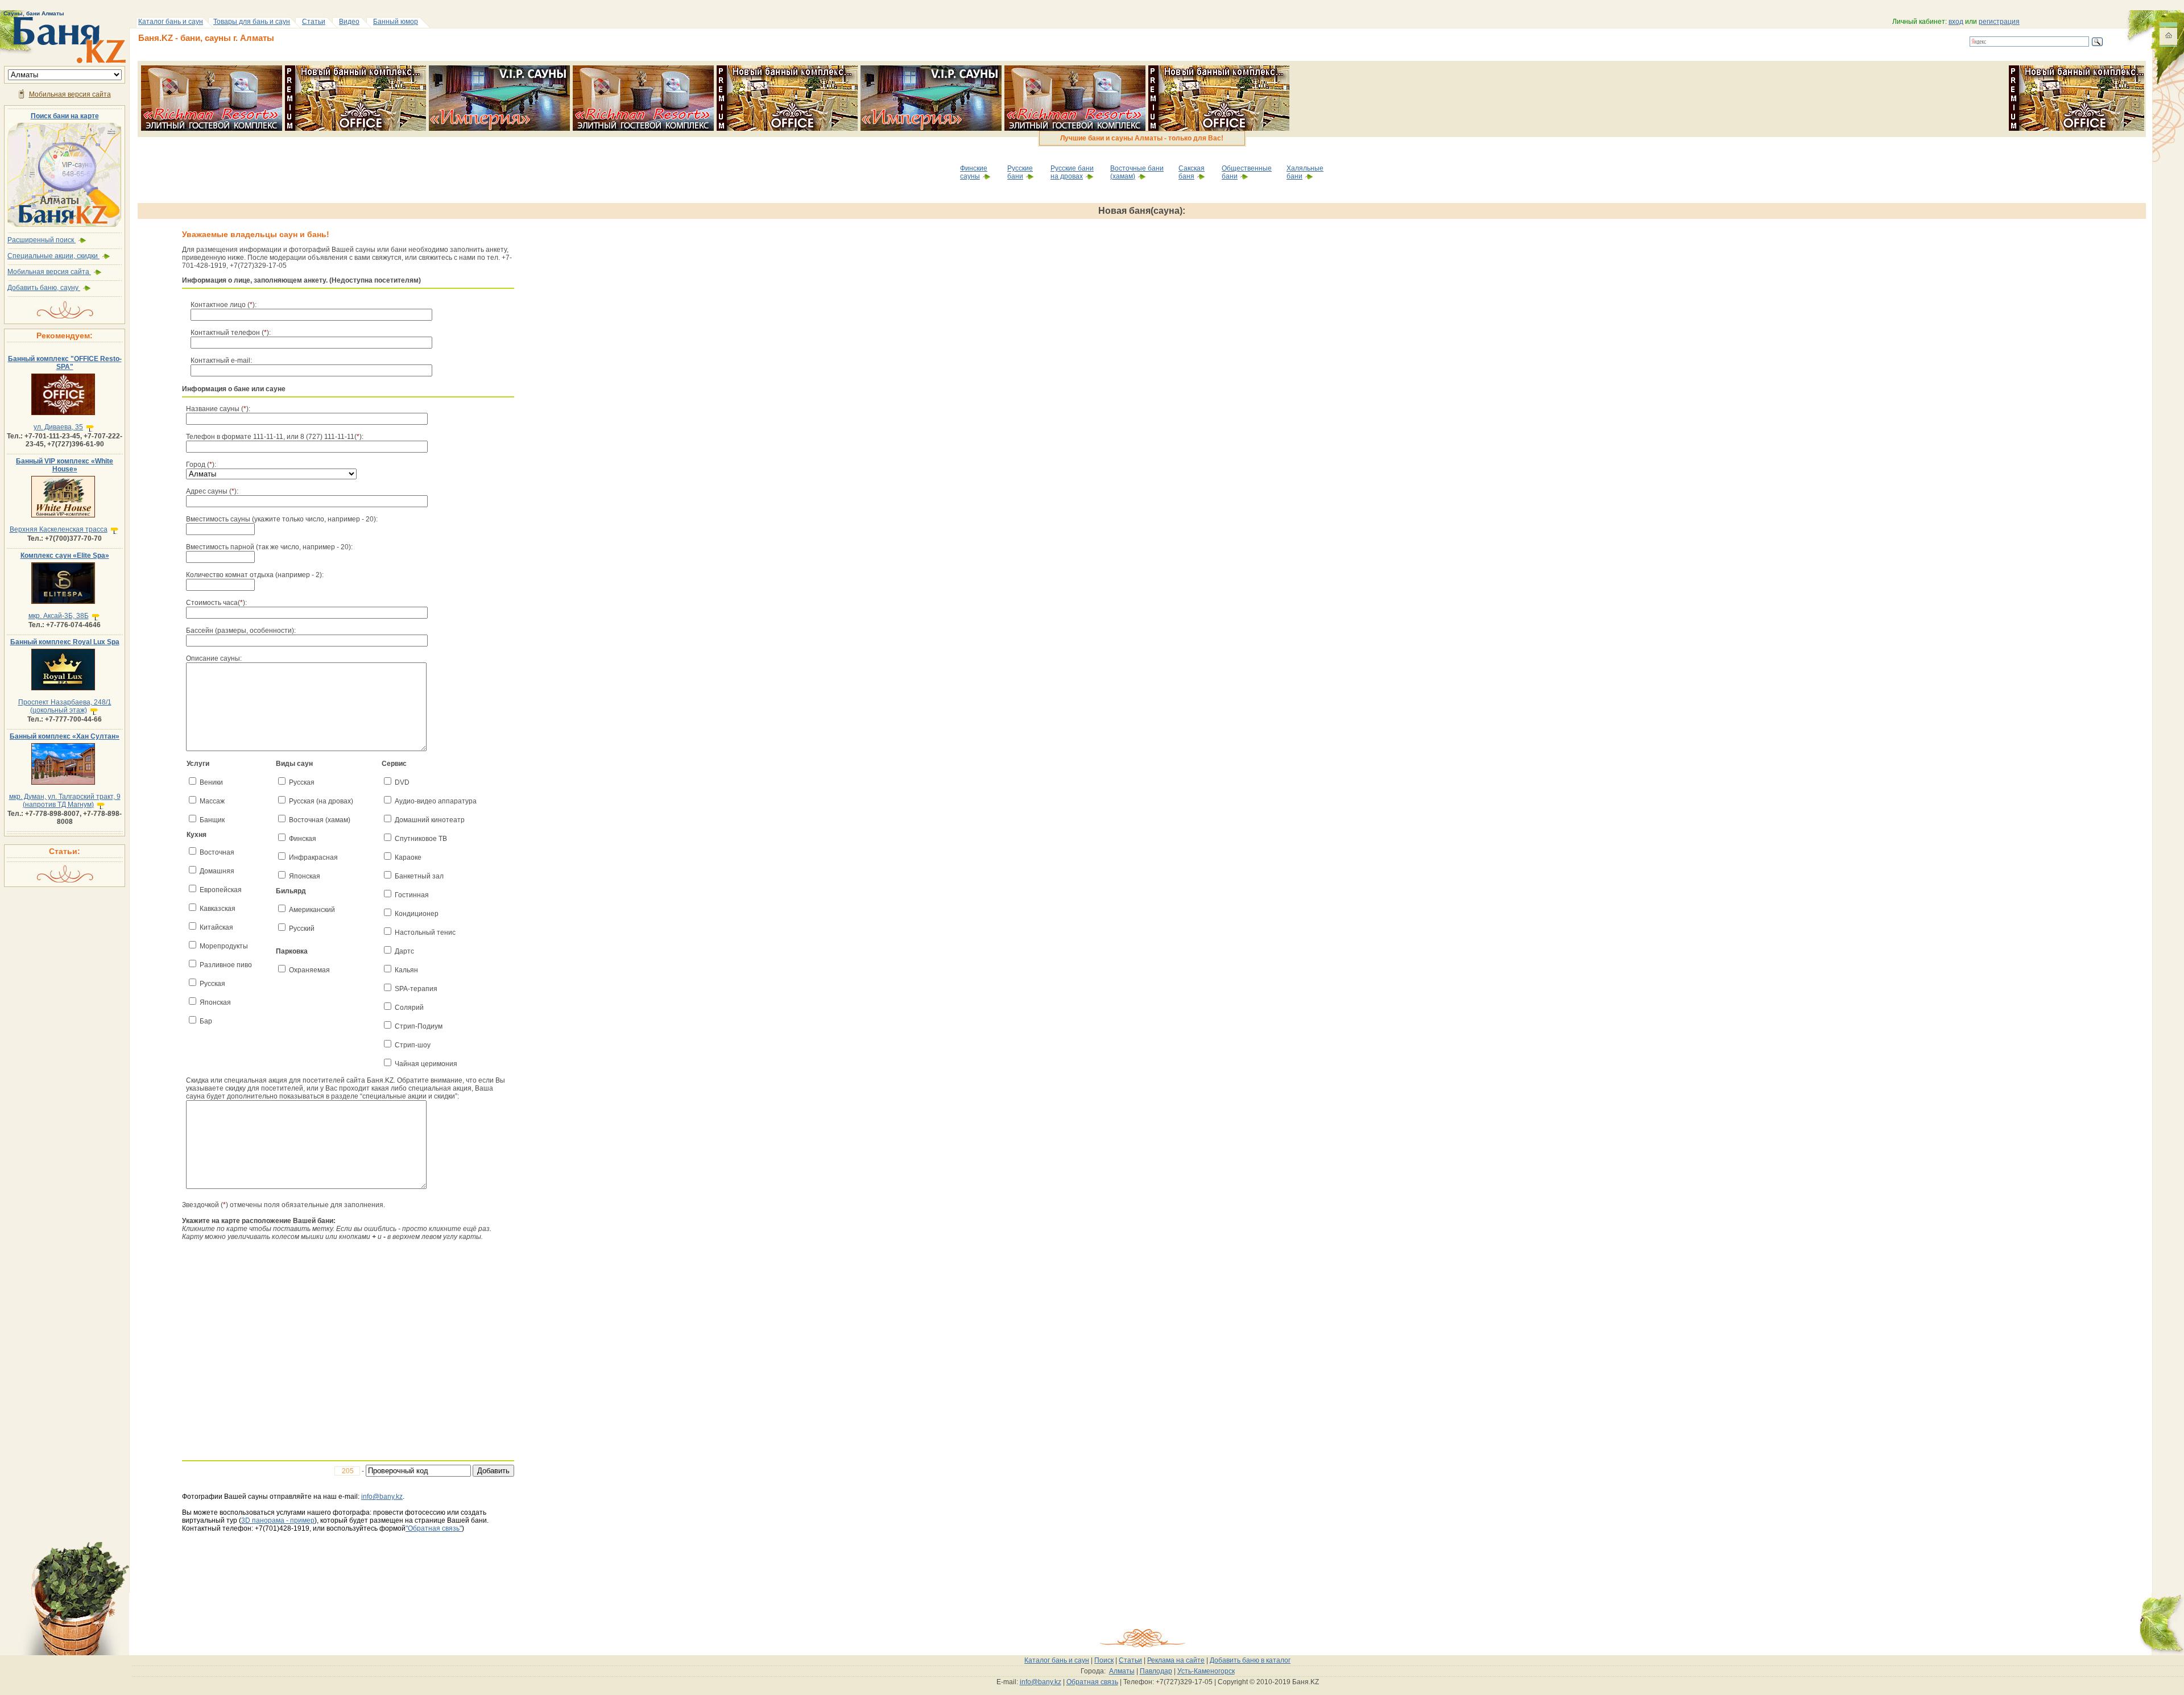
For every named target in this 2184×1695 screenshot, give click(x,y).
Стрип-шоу (413, 1045)
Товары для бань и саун (252, 22)
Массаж (212, 801)
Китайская (216, 927)
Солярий (409, 1008)
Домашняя (217, 871)
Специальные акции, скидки (53, 256)
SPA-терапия (416, 989)
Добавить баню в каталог (1250, 1660)
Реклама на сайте (1176, 1660)
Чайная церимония (426, 1064)
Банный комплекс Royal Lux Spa (65, 642)
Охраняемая (309, 970)
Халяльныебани (1305, 172)
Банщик (212, 820)
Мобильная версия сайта (70, 94)
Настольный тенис (425, 933)
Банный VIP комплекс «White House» (65, 465)
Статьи (314, 22)
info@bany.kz (382, 1497)
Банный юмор (396, 22)
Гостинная (412, 895)
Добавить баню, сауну (44, 288)
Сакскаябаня (1192, 172)
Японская (215, 1002)
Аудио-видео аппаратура (436, 801)
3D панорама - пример (278, 1520)
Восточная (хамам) (320, 820)
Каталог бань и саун (171, 22)
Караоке (408, 857)
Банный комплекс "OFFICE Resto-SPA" (65, 363)
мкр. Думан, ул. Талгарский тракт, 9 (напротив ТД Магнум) (65, 801)
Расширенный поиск (42, 240)
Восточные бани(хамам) (1137, 172)
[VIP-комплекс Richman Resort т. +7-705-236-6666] (212, 69)
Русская (212, 984)
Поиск (1104, 1660)
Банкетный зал (419, 876)
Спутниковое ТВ (421, 839)
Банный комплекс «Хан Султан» (65, 736)
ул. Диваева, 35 (58, 427)
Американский (312, 910)
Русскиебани (1020, 172)
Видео (349, 22)
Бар (206, 1021)
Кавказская (218, 909)
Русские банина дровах (1072, 172)
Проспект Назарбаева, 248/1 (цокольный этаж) (65, 706)
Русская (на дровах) (321, 801)
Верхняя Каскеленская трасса (59, 529)
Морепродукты (224, 946)
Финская (303, 839)
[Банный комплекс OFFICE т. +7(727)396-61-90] (355, 69)
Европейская (221, 890)
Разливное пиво (226, 965)
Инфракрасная (313, 857)
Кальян (406, 970)
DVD (402, 782)
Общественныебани (1247, 172)
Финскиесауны (974, 172)
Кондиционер (417, 914)
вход (1956, 22)
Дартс (404, 951)
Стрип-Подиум (419, 1026)
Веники (211, 782)
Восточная (217, 852)
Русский (302, 929)
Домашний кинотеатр (430, 820)
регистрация (1999, 22)
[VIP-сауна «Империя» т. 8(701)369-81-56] (499, 69)
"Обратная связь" (434, 1528)
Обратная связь (1092, 1682)
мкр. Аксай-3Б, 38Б (59, 616)
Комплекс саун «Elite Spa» (65, 556)
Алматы (1122, 1671)
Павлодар (1156, 1671)
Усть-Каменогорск (1206, 1671)
